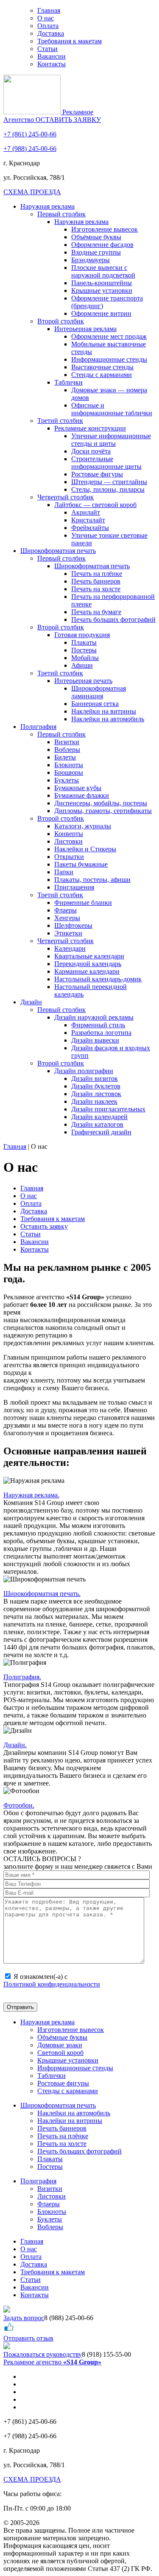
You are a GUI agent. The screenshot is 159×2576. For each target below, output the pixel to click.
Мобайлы (85, 658)
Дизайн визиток (95, 1078)
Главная (49, 10)
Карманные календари (87, 971)
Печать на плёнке (97, 574)
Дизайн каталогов (97, 1124)
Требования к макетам (70, 41)
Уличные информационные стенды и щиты (111, 440)
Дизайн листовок (96, 1094)
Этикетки (68, 933)
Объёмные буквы (96, 237)
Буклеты (67, 780)
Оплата (48, 26)
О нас (46, 18)
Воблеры (67, 750)
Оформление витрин (101, 313)
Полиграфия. (22, 1677)
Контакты (52, 64)
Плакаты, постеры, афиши (92, 880)
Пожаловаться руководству (43, 2354)
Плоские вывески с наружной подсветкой (103, 271)
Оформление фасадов (102, 245)
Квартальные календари (89, 956)
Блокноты (69, 765)
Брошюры (69, 772)
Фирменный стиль (98, 1025)
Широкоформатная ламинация (99, 692)
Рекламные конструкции (90, 428)
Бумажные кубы (78, 788)
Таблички (68, 382)
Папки (64, 872)
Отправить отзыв (28, 2338)
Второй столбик (61, 321)
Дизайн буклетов (96, 1086)
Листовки (68, 841)
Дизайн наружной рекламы (94, 1017)
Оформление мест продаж (109, 336)
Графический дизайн (101, 1132)
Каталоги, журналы (83, 826)
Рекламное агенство (52, 2362)
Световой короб (60, 2053)
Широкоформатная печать (58, 551)
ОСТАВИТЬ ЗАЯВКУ (68, 120)
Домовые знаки (60, 2045)
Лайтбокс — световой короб (95, 505)
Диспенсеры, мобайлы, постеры (101, 803)
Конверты (69, 834)
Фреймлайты (90, 528)
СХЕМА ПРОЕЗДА (32, 192)
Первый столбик (61, 214)
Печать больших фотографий (113, 619)
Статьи (47, 49)
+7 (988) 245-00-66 (30, 149)
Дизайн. (15, 1745)
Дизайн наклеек (94, 1101)
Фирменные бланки (83, 903)
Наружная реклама (47, 206)
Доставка (51, 33)
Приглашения (74, 887)
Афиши (82, 665)
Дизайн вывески (95, 1040)
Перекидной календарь (88, 964)
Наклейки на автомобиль (108, 719)
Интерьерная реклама (85, 329)
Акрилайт (86, 512)
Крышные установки (102, 290)
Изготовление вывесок (105, 229)
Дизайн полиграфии (84, 1071)
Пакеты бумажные (81, 864)
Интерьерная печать (83, 681)
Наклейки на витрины (104, 711)
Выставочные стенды (102, 367)
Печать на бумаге (96, 612)
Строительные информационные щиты (106, 463)
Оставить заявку (44, 1226)
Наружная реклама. (31, 1495)
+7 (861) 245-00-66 (30, 134)
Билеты (65, 757)
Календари (70, 948)
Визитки (67, 742)
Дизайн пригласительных (108, 1109)
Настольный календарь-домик (98, 979)
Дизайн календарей (99, 1117)
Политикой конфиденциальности (52, 1984)
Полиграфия (38, 727)
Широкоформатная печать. (42, 1594)
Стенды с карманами (102, 375)
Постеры (84, 650)
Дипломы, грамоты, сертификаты (103, 811)
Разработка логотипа (101, 1033)
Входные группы (96, 252)
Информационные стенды (109, 359)
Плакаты (84, 642)
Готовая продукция (82, 635)
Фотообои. (19, 1805)
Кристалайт (88, 520)
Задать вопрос (24, 2318)
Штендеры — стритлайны (109, 482)
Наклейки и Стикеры (85, 849)
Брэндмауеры (91, 260)
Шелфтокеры (73, 925)
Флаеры (66, 910)
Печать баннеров (96, 581)
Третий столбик (60, 421)
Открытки (69, 857)
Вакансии (52, 56)
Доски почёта (91, 451)
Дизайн (31, 1002)
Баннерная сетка (95, 704)
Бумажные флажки (82, 795)
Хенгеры (67, 918)
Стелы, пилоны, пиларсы (108, 489)
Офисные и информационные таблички (112, 409)
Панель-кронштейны (102, 283)
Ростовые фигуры (97, 474)
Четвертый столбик (66, 497)
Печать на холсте (96, 589)
